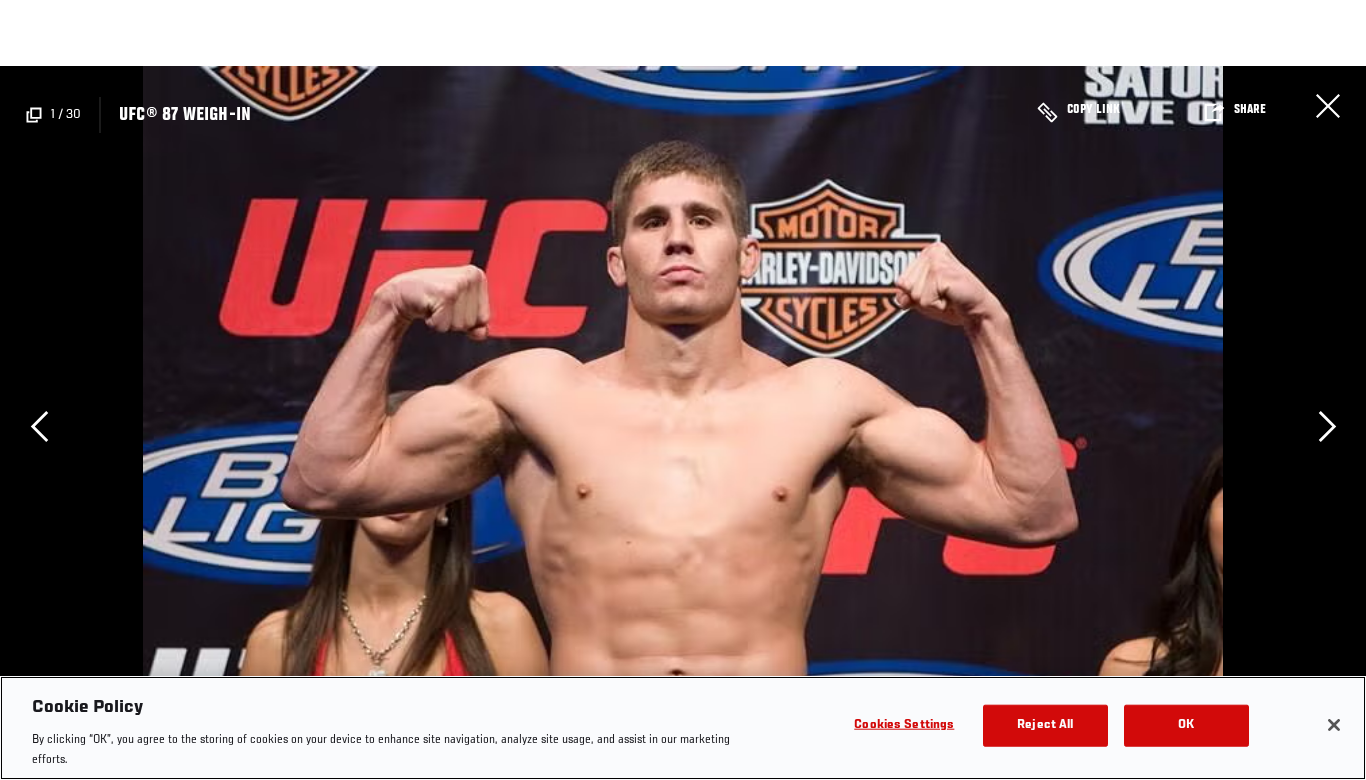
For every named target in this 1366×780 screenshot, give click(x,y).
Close (1328, 106)
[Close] (1334, 725)
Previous (39, 426)
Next (1327, 426)
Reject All (1045, 725)
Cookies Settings (904, 725)
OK (1186, 725)
